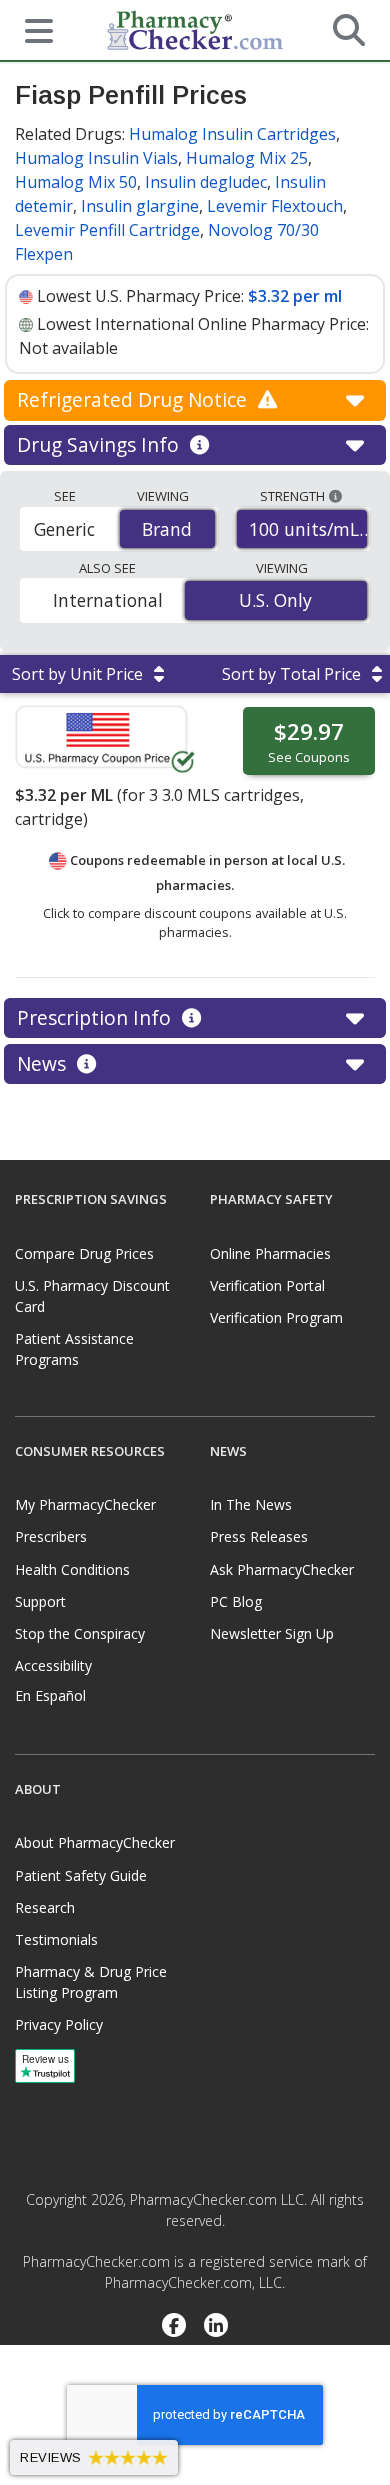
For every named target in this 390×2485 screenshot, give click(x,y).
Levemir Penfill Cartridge (107, 230)
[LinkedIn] (216, 2327)
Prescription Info (96, 1017)
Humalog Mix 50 (76, 182)
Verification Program (276, 1317)
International (108, 600)
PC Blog (236, 1601)
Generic (64, 529)
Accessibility (53, 1665)
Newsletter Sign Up (272, 1633)
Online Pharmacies (270, 1253)
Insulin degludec (206, 182)
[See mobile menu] (31, 29)
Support (40, 1601)
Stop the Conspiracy (80, 1633)
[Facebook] (173, 2327)
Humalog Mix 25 (247, 158)
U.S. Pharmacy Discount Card (92, 1296)
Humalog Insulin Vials (96, 158)
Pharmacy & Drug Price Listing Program (91, 1982)
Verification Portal (267, 1285)
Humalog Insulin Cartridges (232, 134)
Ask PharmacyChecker (282, 1569)
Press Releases (259, 1536)
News (44, 1063)
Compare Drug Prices (84, 1253)
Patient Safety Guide (81, 1875)
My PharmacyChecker (85, 1504)
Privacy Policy (59, 2024)
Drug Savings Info (100, 444)
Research (45, 1907)
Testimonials (56, 1939)
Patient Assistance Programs (74, 1349)
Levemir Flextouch (275, 206)
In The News (251, 1504)
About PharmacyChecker (95, 1842)
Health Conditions (72, 1569)
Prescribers (51, 1536)
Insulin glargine (140, 206)
